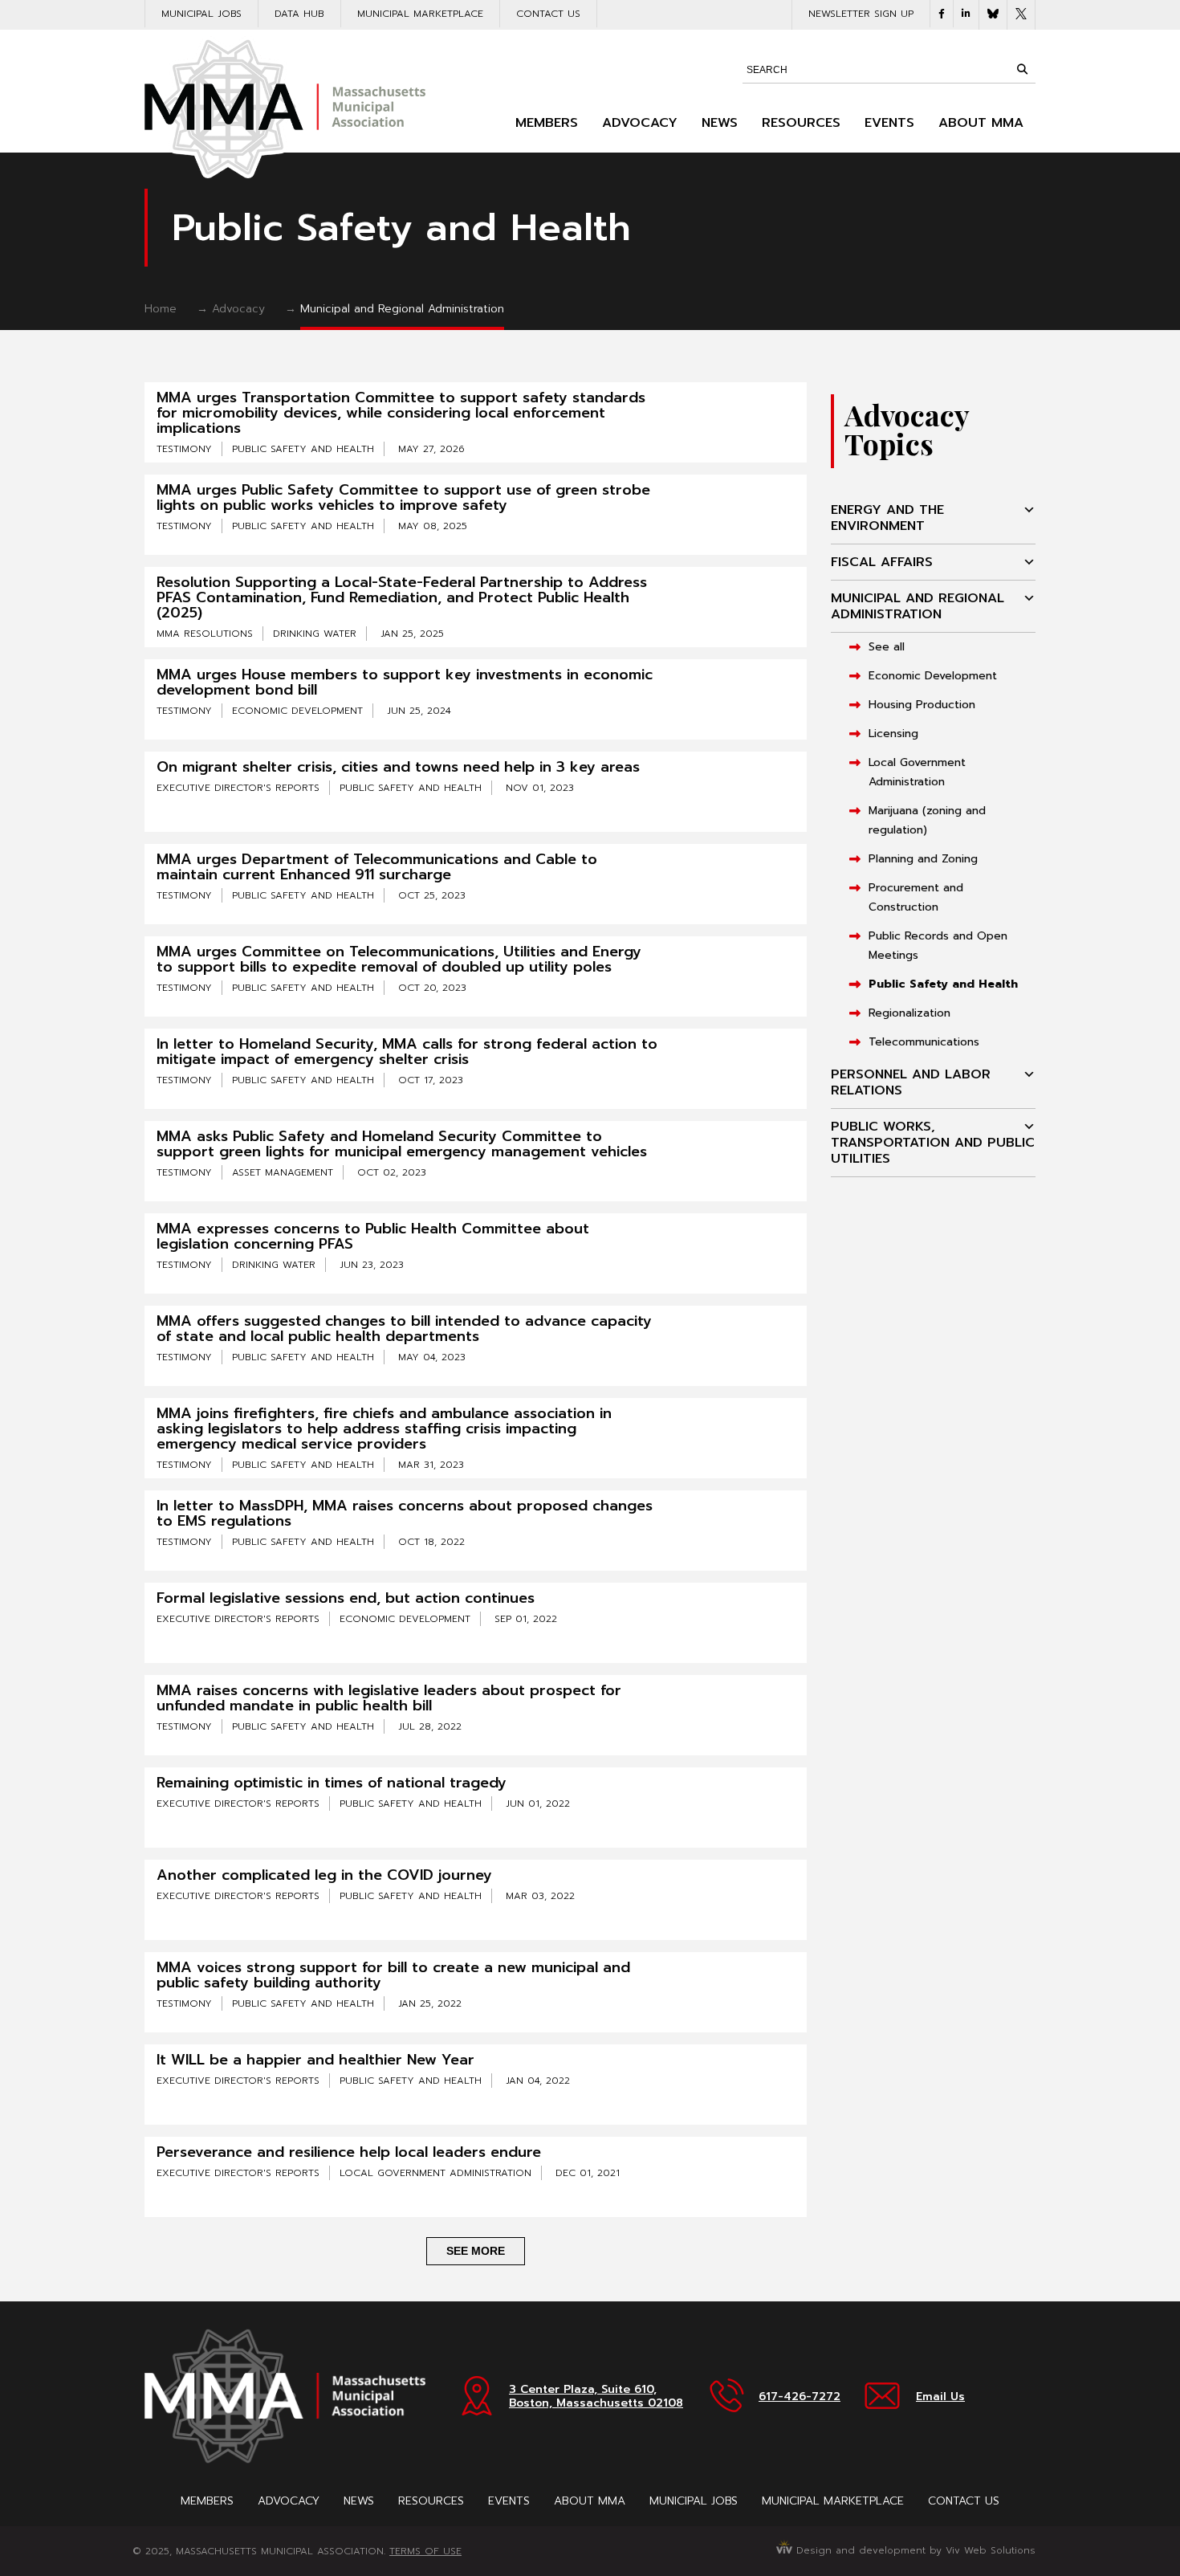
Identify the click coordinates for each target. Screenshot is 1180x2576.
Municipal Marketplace (420, 14)
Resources (801, 123)
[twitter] (1021, 15)
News (720, 123)
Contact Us (548, 14)
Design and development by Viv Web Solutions (914, 2550)
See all (887, 647)
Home (161, 309)
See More (476, 2251)
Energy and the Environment (887, 518)
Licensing (893, 734)
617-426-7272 (800, 2397)
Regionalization (909, 1013)
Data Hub (299, 14)
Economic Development (933, 676)
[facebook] (942, 14)
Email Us (940, 2397)
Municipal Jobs (201, 14)
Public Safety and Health (943, 984)
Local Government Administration (917, 772)
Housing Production (922, 705)
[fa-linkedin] (966, 14)
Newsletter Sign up (861, 14)
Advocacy (640, 123)
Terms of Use (425, 2551)
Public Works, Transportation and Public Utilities (933, 1143)
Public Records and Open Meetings (938, 946)
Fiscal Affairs (882, 562)
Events (889, 123)
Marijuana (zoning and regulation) (927, 820)
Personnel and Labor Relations (911, 1082)
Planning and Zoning (923, 859)
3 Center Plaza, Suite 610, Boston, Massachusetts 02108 (596, 2396)
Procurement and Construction (916, 897)
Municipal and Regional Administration (402, 309)
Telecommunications (924, 1042)
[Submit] (1022, 69)
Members (547, 123)
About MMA (981, 123)
